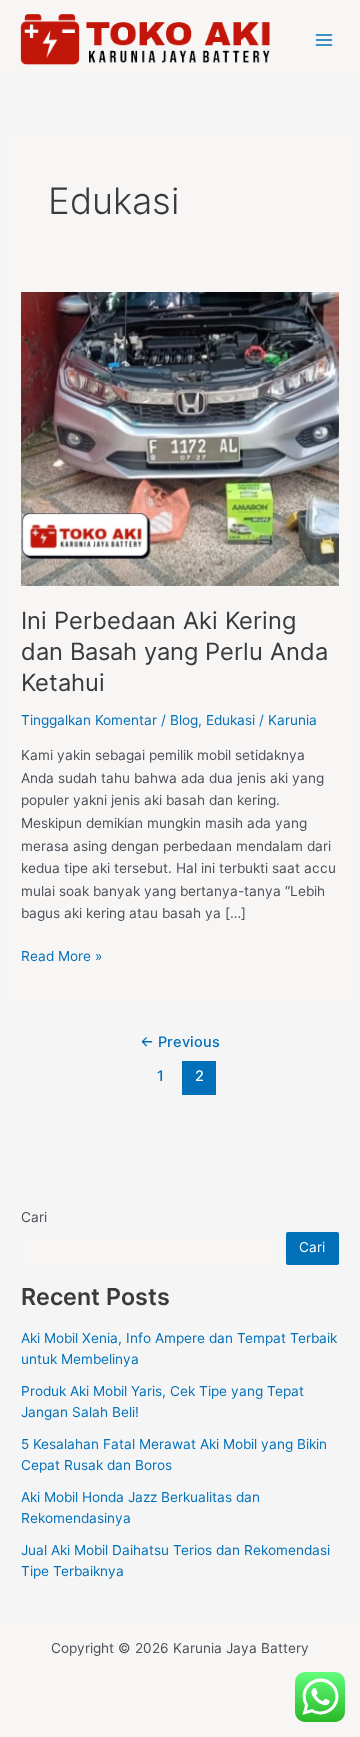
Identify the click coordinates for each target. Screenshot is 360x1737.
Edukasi (230, 720)
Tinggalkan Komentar (89, 720)
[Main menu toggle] (324, 39)
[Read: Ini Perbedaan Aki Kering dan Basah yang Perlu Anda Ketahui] (180, 438)
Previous (180, 1042)
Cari (34, 1217)
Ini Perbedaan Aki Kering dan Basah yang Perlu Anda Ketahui (174, 651)
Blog (184, 720)
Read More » (61, 954)
